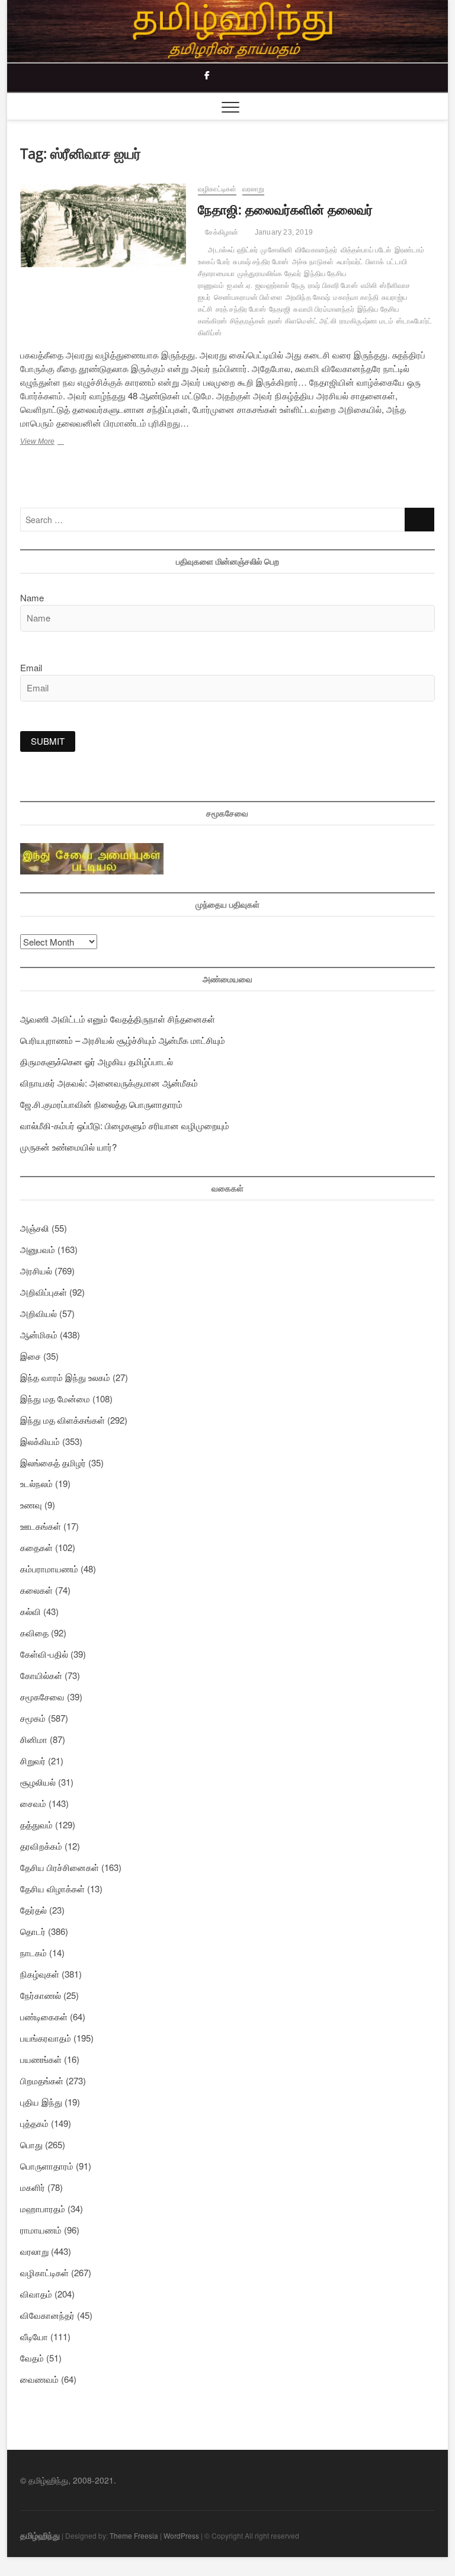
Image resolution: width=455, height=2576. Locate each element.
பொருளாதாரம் (47, 2166)
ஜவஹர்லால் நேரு (280, 286)
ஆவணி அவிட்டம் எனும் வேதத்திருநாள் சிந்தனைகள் (118, 1019)
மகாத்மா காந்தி (356, 297)
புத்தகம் (34, 2123)
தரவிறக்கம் (41, 1846)
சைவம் (33, 1803)
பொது (31, 2144)
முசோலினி (276, 250)
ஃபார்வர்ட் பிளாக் (360, 262)
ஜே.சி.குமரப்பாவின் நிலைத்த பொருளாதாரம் (101, 1104)
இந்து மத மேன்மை (55, 1398)
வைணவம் (39, 2379)
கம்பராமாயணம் (49, 1569)
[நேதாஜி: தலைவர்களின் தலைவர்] (103, 225)
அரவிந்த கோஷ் (308, 297)
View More (58, 443)
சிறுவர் (33, 1760)
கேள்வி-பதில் (44, 1654)
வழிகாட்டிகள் (217, 189)
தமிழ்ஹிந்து (40, 2535)
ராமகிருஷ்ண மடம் (366, 321)
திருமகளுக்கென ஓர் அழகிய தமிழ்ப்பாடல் (97, 1061)
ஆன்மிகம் (39, 1335)
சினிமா (34, 1739)
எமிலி (369, 286)
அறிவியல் (39, 1313)
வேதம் (32, 2358)
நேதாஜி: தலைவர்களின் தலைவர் (285, 209)
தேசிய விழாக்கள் (52, 1888)
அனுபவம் (38, 1249)
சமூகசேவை (42, 1696)
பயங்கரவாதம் (46, 2038)
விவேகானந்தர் (316, 250)
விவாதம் (36, 2294)
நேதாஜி (280, 309)
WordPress (181, 2535)
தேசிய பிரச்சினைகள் (60, 1867)
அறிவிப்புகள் (44, 1292)
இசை (31, 1356)
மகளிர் (33, 2187)
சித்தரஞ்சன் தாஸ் (256, 321)
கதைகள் (36, 1547)
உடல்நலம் (36, 1483)
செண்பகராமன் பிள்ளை (248, 297)
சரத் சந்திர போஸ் (241, 309)
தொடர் (33, 1931)
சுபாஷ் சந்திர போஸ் (261, 262)
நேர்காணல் (41, 1995)
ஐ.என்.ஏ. (240, 286)
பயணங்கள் (41, 2059)
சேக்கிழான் (221, 232)
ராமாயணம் (41, 2230)
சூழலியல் (38, 1782)
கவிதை (34, 1633)
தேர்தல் (33, 1910)
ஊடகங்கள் (41, 1526)
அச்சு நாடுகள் (313, 262)
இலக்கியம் (40, 1441)
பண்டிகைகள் (44, 2016)
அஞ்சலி (35, 1228)
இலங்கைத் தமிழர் (53, 1462)
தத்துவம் (36, 1824)
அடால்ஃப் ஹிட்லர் (233, 250)
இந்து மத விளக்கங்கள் (63, 1420)
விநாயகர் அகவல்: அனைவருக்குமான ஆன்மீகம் (109, 1083)
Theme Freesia (134, 2535)
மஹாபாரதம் (43, 2208)
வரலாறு (254, 189)
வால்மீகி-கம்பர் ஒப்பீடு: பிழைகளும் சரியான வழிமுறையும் (125, 1125)
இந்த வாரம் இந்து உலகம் (65, 1377)
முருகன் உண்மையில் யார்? (68, 1147)
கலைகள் (36, 1590)
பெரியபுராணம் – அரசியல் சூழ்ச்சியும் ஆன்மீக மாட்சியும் (123, 1040)
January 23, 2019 (283, 232)
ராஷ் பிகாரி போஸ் (333, 286)
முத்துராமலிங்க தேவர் (269, 274)
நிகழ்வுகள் (40, 1974)
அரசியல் (36, 1271)
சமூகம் (33, 1718)
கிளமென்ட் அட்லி (311, 321)
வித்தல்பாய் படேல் (366, 250)
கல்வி (31, 1611)
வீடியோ (34, 2336)
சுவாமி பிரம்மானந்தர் (323, 309)
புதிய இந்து (41, 2102)
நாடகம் (33, 1952)
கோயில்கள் (41, 1675)
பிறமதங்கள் (42, 2080)
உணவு (31, 1505)
